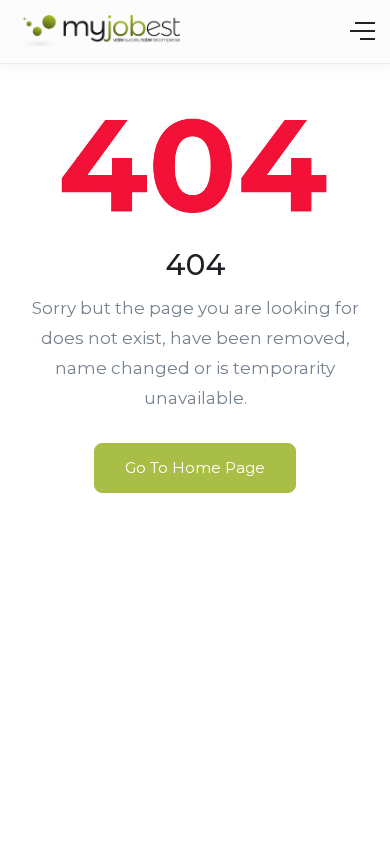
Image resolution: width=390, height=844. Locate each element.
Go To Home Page (195, 467)
